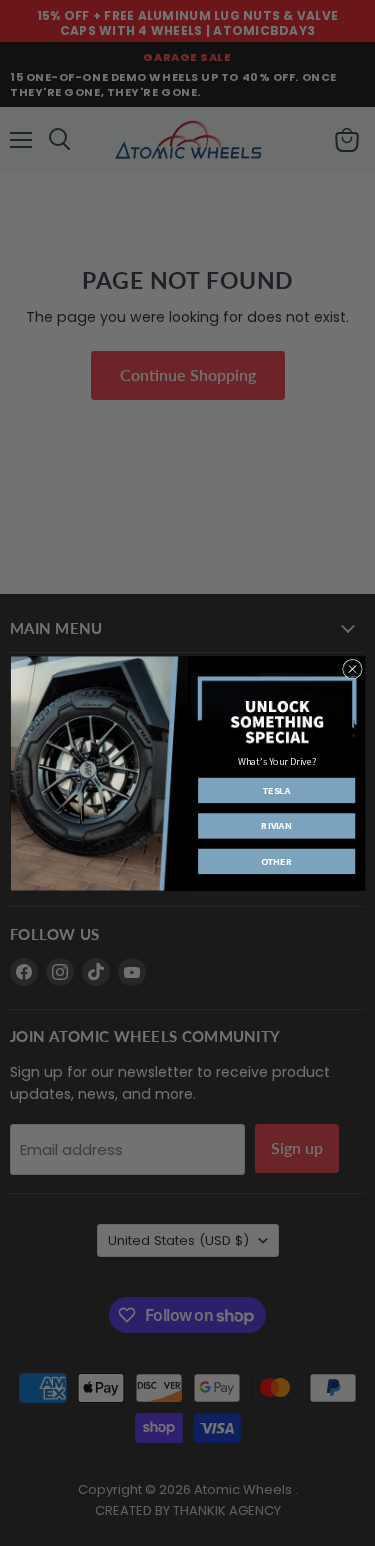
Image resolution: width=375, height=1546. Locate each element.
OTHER (276, 860)
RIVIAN (275, 825)
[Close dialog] (352, 669)
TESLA (276, 790)
